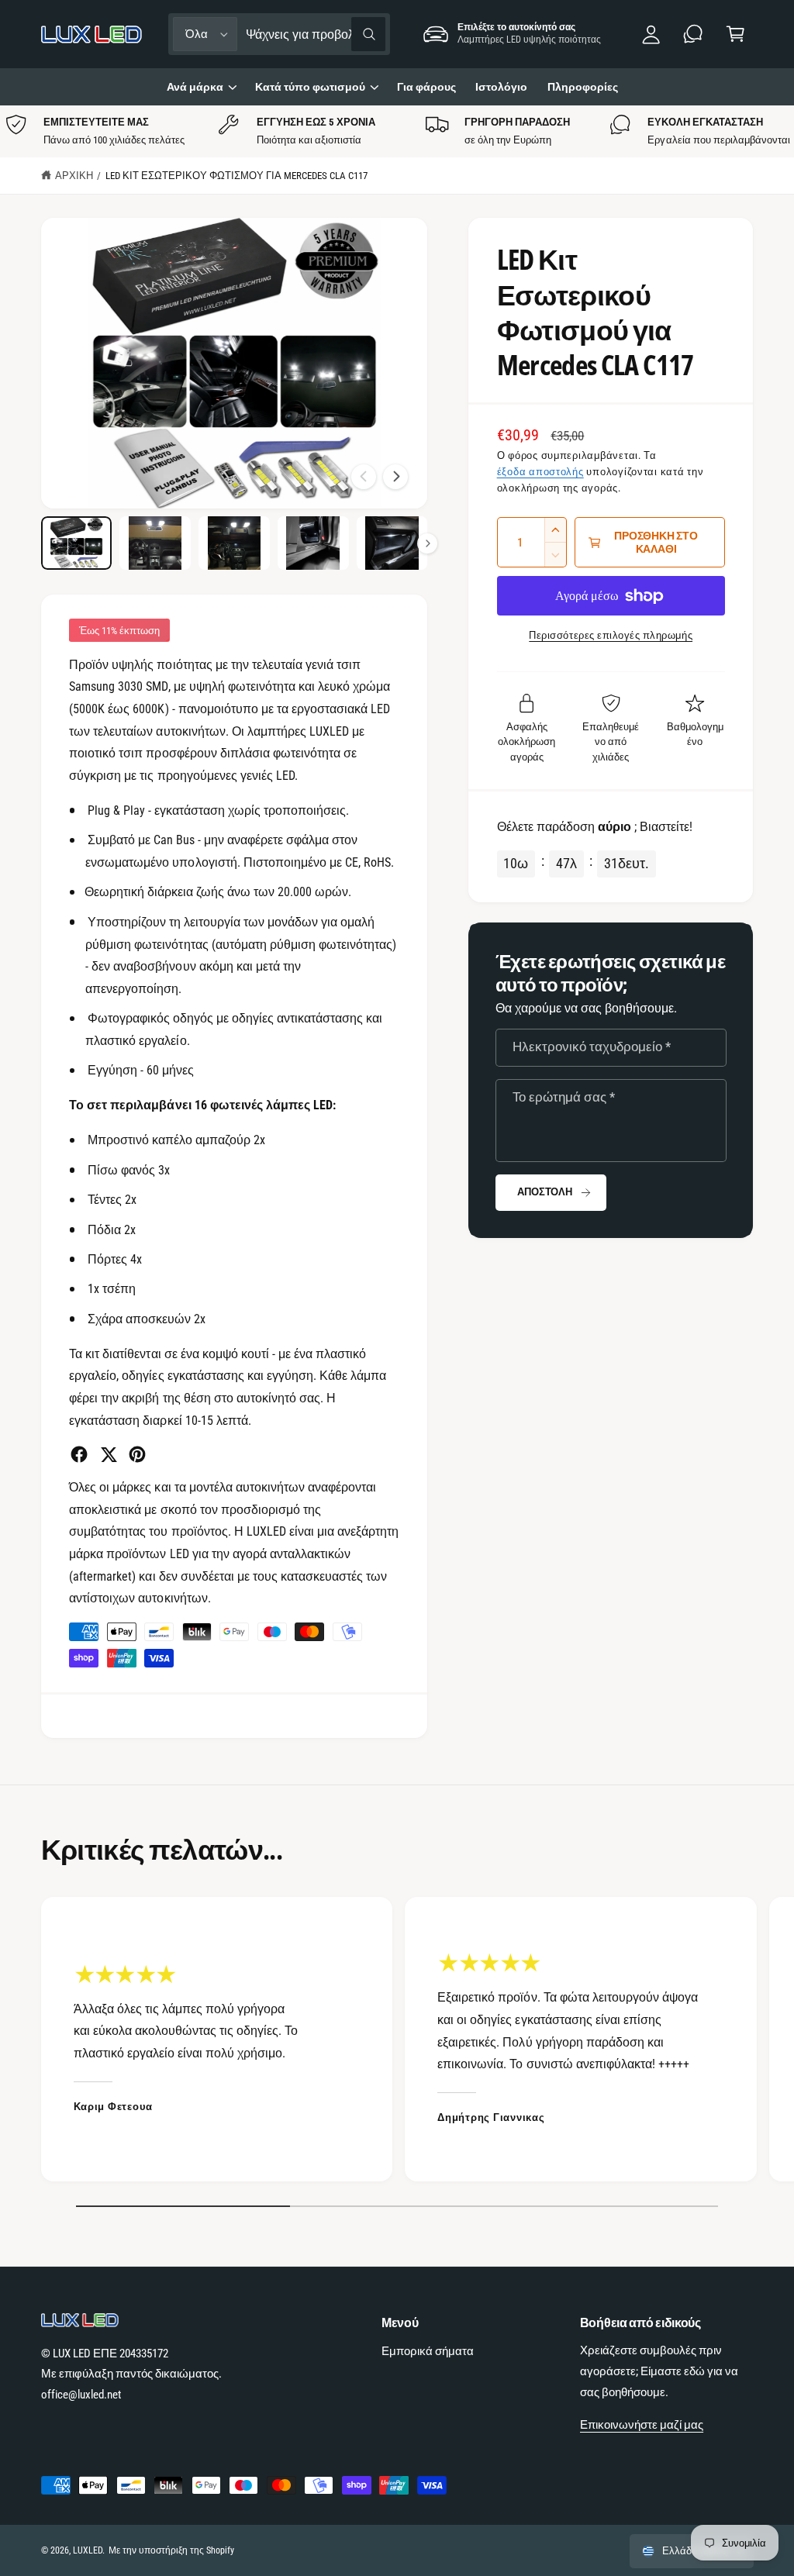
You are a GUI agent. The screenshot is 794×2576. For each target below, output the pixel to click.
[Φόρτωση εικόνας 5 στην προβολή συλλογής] (392, 543)
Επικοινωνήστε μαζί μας (642, 2425)
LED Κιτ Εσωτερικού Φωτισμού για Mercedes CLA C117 (237, 176)
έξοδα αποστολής (540, 472)
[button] (735, 34)
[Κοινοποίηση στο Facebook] (79, 1454)
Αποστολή (544, 1192)
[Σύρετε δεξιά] (395, 477)
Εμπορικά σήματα (428, 2351)
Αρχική (74, 176)
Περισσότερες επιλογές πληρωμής (611, 635)
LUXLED (88, 2550)
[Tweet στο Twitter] (109, 1454)
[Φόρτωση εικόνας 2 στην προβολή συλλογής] (155, 543)
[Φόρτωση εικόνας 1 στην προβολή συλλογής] (76, 543)
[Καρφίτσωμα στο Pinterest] (137, 1454)
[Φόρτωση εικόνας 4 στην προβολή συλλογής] (313, 543)
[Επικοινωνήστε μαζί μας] (694, 34)
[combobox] (315, 34)
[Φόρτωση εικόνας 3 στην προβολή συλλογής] (234, 543)
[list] (397, 131)
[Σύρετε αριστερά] (364, 477)
